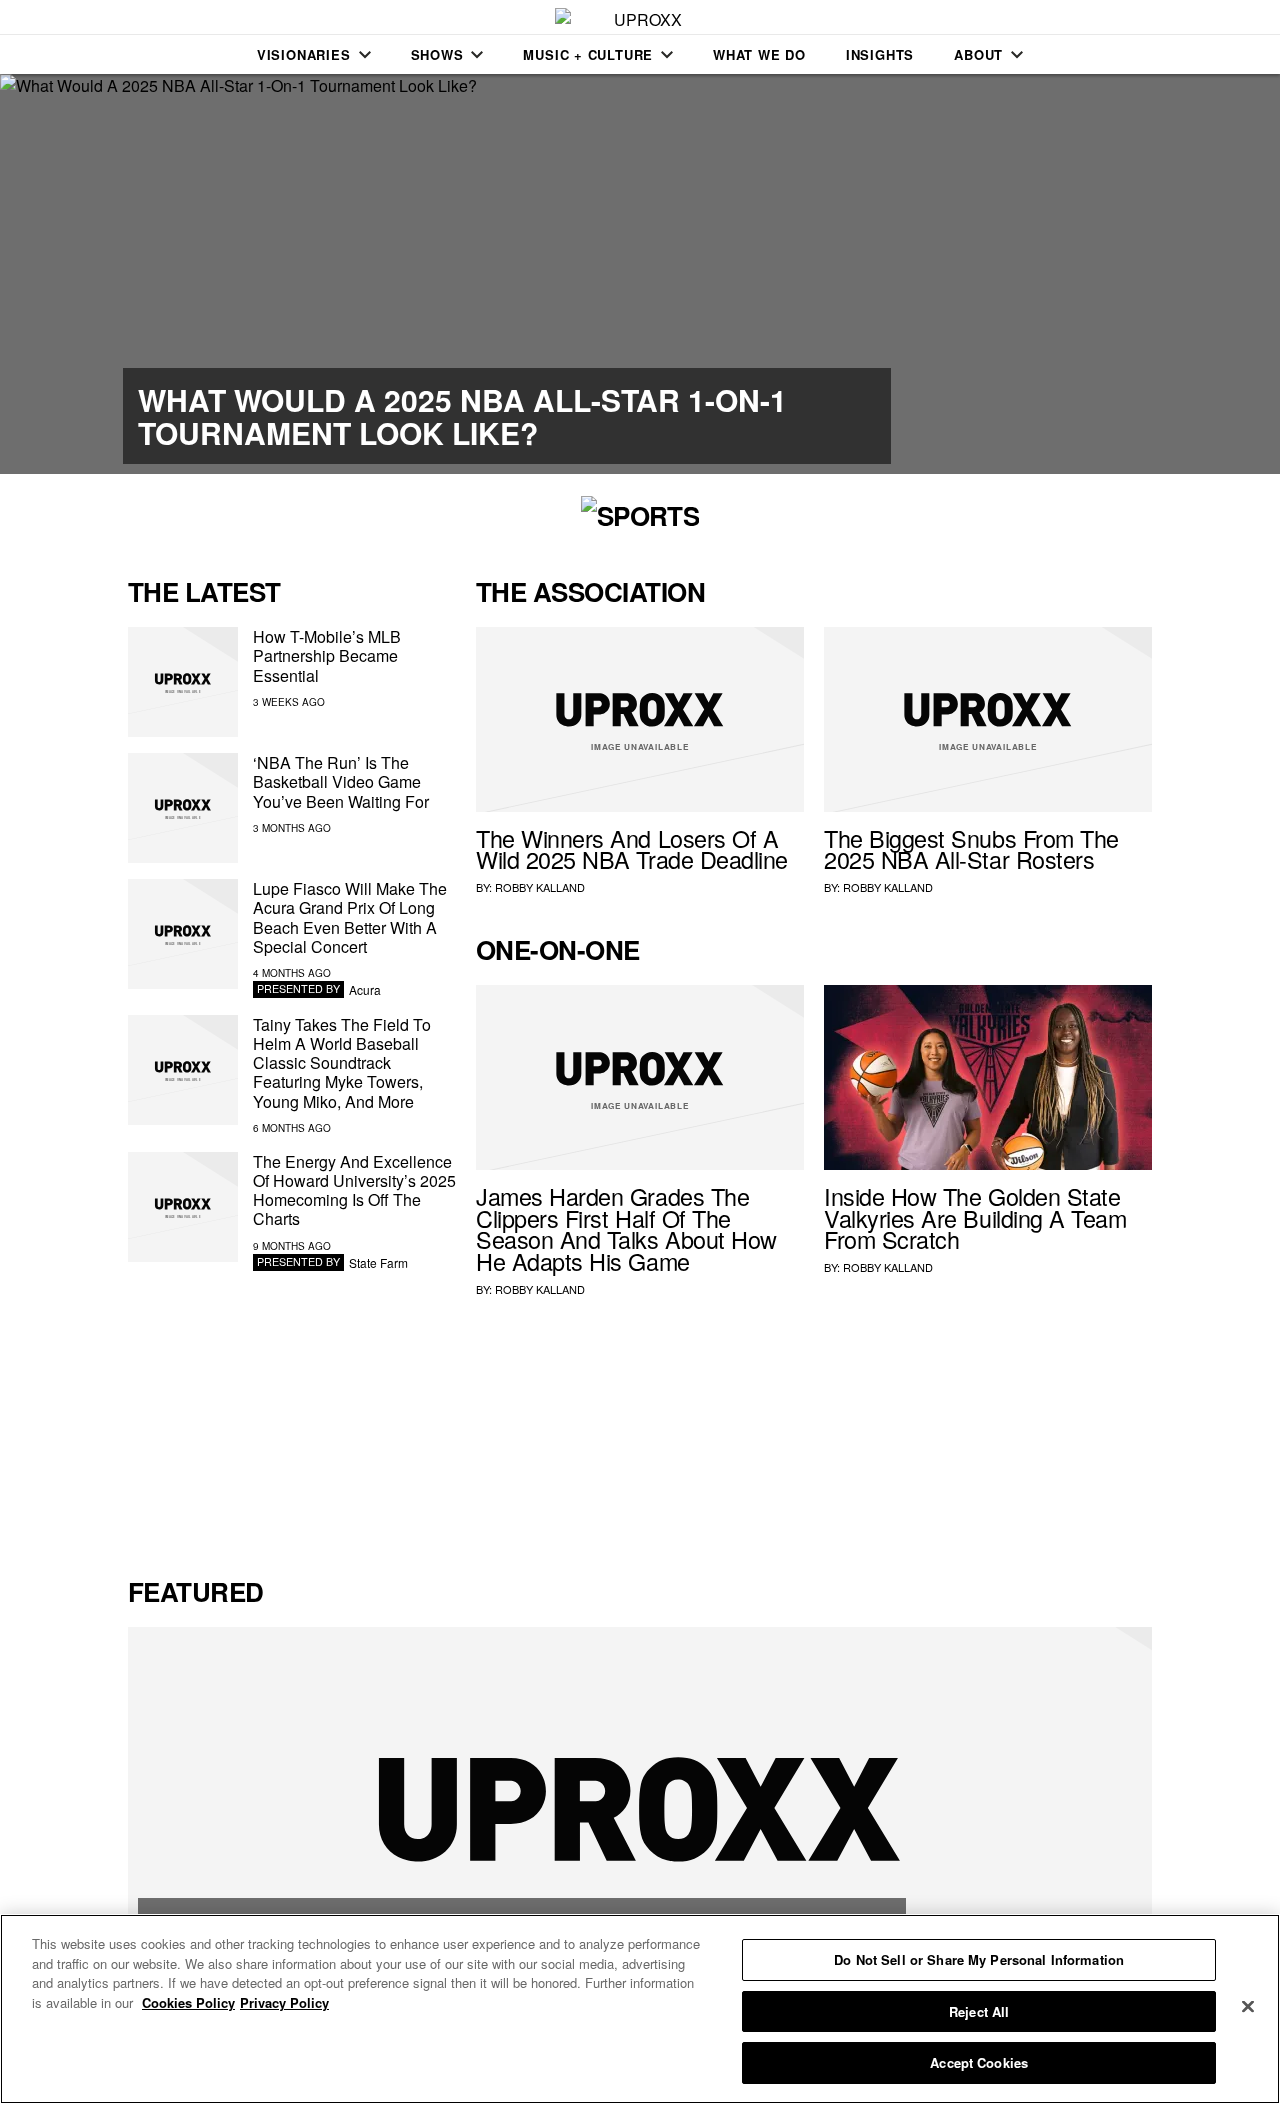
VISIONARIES (304, 54)
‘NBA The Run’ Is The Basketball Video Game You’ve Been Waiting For (341, 781)
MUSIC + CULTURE (588, 54)
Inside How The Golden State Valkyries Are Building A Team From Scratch (975, 1218)
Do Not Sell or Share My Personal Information (979, 1959)
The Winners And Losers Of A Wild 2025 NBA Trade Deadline (632, 849)
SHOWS (437, 54)
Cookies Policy (188, 2002)
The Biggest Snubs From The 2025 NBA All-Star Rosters (971, 849)
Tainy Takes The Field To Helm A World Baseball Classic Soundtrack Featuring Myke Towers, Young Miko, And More (342, 1063)
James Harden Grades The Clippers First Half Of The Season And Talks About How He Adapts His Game (626, 1228)
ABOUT (978, 54)
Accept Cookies (979, 2062)
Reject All (979, 2011)
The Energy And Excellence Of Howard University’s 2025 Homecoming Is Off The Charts (354, 1190)
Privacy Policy (284, 2002)
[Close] (1248, 2007)
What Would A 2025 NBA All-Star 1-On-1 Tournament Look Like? (462, 416)
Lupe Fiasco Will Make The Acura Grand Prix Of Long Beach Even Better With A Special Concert (350, 917)
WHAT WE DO (759, 54)
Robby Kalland (540, 887)
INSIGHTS (880, 54)
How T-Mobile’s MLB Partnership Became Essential (327, 655)
